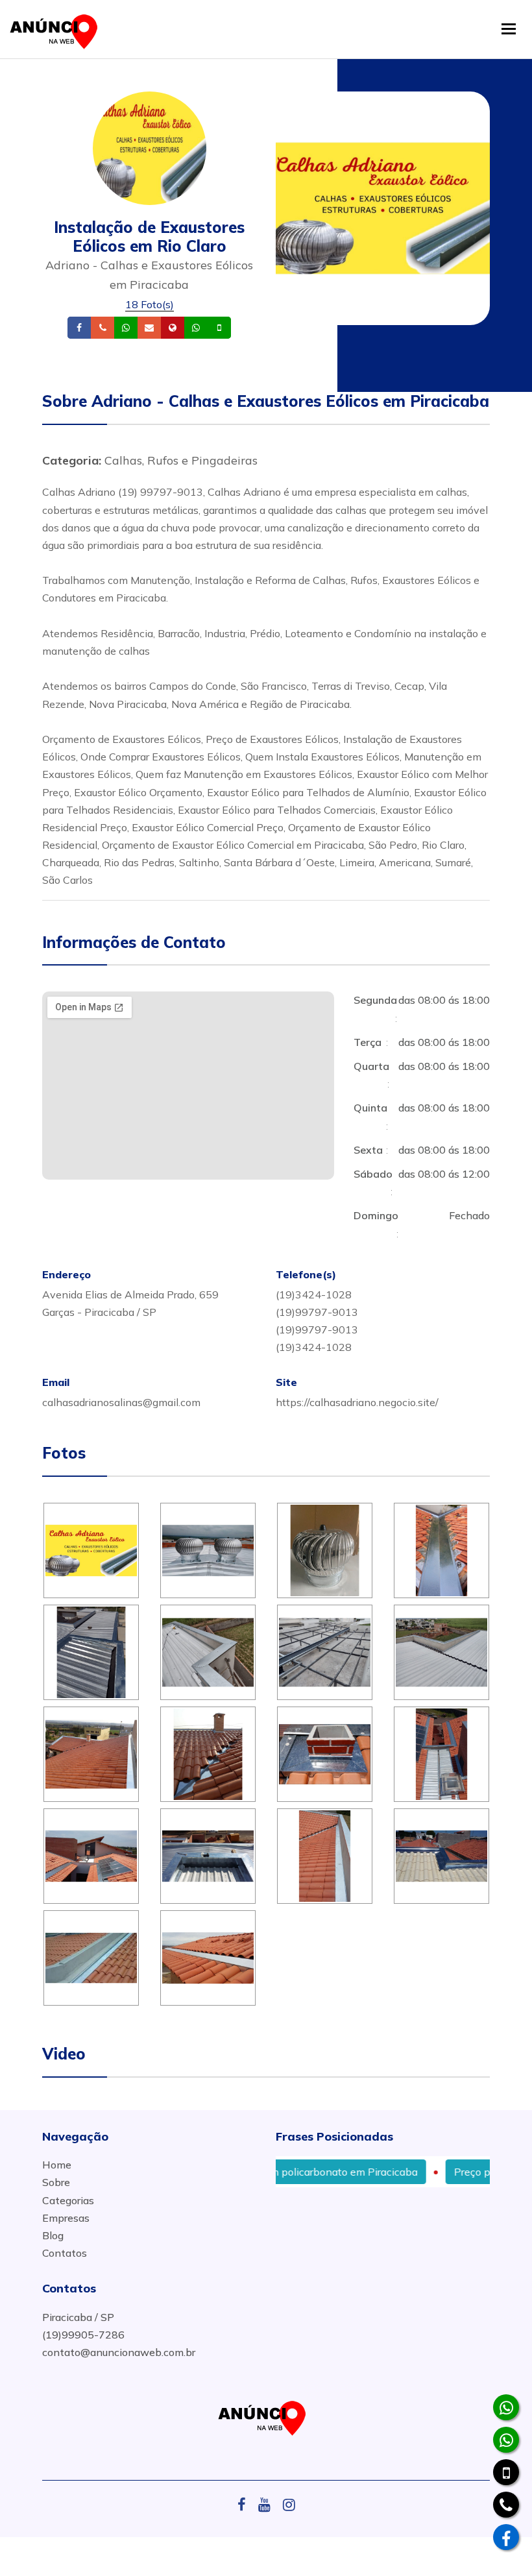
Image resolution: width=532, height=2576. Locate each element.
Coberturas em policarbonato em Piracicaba (279, 2172)
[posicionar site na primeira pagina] (58, 29)
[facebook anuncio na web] (247, 2505)
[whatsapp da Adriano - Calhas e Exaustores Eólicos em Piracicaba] (506, 2407)
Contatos (65, 2253)
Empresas (66, 2218)
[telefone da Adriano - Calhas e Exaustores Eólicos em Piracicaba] (506, 2505)
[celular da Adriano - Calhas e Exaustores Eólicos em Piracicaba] (506, 2472)
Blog (53, 2235)
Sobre (56, 2182)
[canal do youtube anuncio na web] (269, 2505)
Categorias (68, 2200)
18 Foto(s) (150, 304)
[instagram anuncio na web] (289, 2505)
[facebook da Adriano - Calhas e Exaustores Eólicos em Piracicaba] (506, 2537)
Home (57, 2165)
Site (193, 328)
